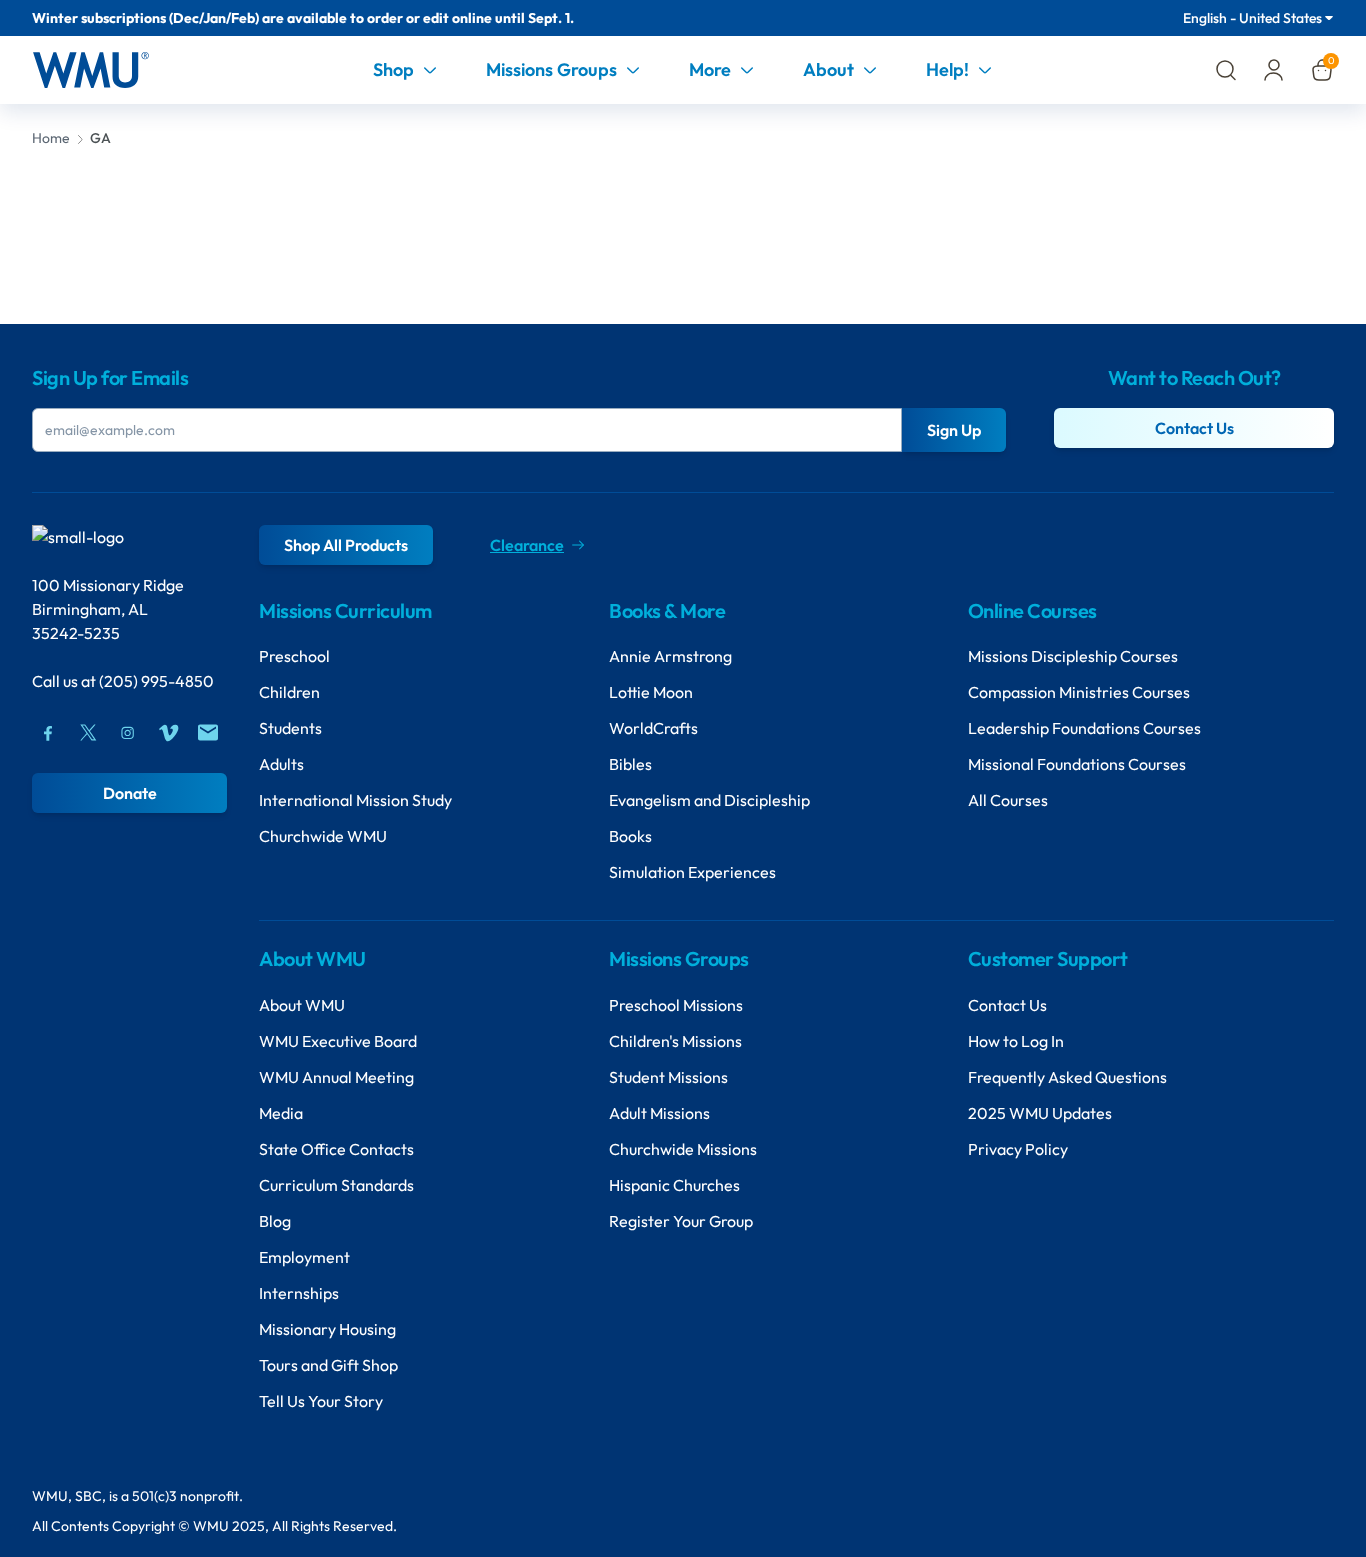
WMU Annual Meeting (336, 1077)
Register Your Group (681, 1221)
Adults (281, 764)
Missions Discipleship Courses (1073, 656)
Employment (304, 1257)
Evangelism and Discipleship (709, 800)
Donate (130, 793)
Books (630, 836)
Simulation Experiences (692, 872)
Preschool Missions (676, 1005)
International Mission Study (355, 800)
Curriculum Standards (336, 1185)
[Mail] (208, 733)
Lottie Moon (651, 692)
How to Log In (1016, 1041)
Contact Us (1194, 428)
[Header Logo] (90, 70)
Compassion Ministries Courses (1079, 692)
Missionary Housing (327, 1329)
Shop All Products (346, 545)
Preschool (294, 656)
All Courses (1008, 800)
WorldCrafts (653, 728)
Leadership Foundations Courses (1084, 728)
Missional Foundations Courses (1077, 764)
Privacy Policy (1018, 1149)
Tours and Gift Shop (328, 1365)
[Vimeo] (168, 733)
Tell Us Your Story (321, 1401)
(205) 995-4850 (156, 681)
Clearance (527, 545)
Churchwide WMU (323, 836)
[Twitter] (88, 733)
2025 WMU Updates (1040, 1113)
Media (281, 1113)
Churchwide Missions (683, 1149)
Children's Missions (675, 1041)
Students (290, 728)
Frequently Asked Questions (1067, 1077)
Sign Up (954, 430)
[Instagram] (128, 733)
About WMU (302, 1005)
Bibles (630, 764)
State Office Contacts (336, 1149)
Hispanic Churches (674, 1185)
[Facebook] (48, 733)
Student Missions (668, 1077)
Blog (275, 1221)
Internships (299, 1293)
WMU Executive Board (338, 1041)
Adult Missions (659, 1113)
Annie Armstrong (670, 656)
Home (51, 138)
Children (289, 692)
